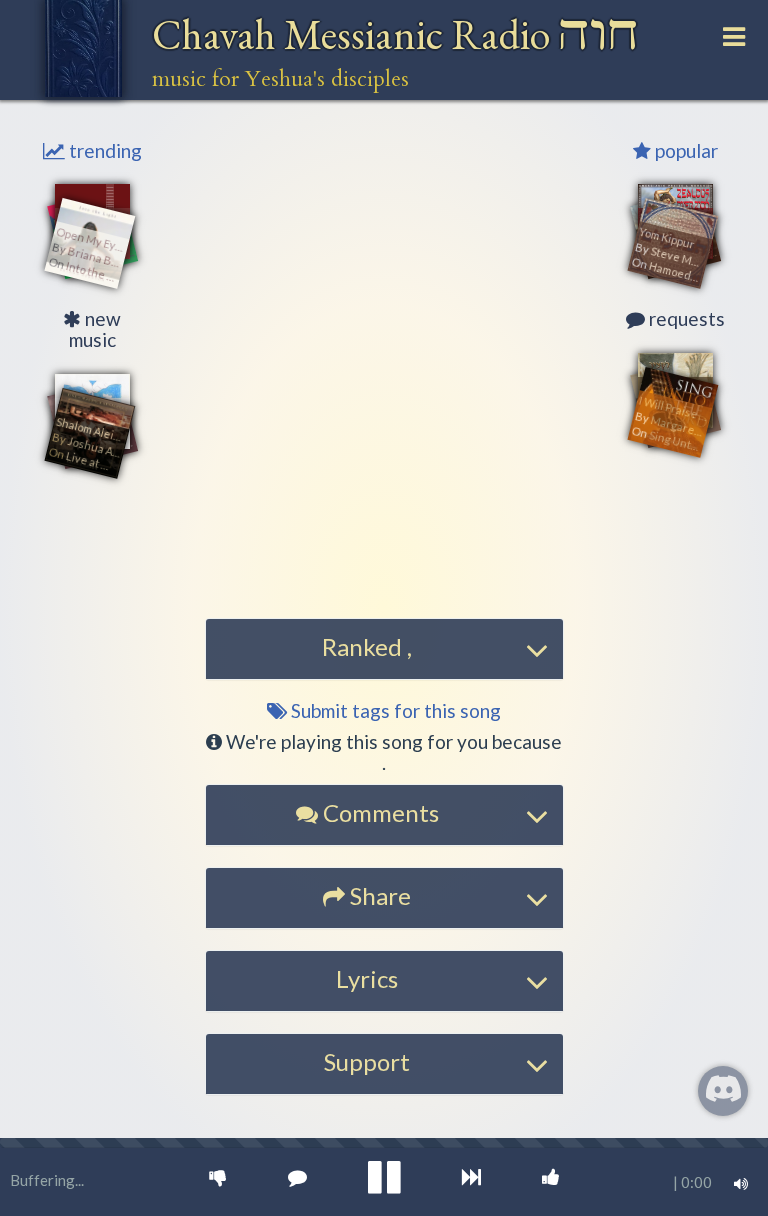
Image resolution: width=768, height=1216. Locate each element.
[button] (384, 558)
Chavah (395, 34)
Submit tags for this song (394, 710)
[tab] (384, 649)
